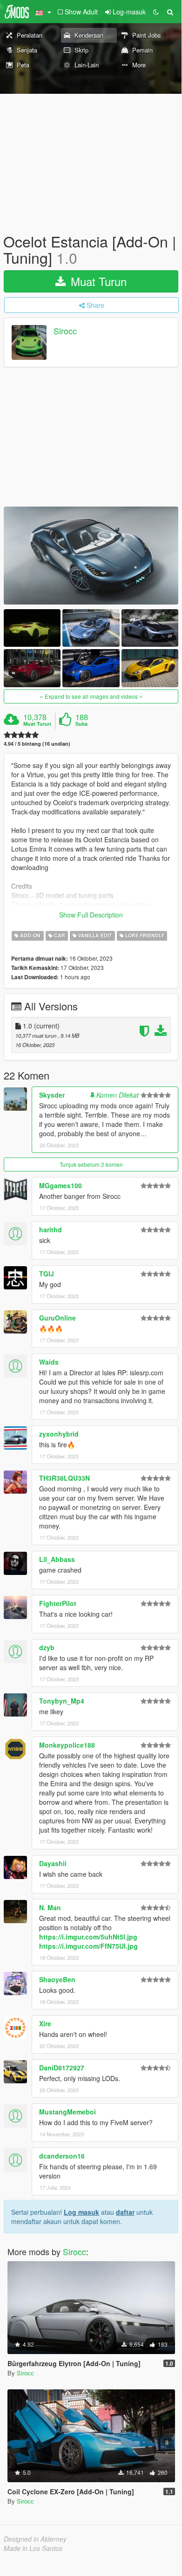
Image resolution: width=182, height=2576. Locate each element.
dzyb (47, 1647)
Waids (49, 1362)
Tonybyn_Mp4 (62, 1701)
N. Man (50, 1907)
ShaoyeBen (57, 1979)
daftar (125, 2212)
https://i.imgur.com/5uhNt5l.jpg (88, 1937)
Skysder (52, 1095)
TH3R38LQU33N (64, 1478)
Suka (81, 724)
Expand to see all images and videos (91, 696)
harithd (51, 1229)
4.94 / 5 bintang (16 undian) (37, 744)
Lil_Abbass (57, 1559)
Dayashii (53, 1863)
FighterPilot (58, 1603)
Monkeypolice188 (67, 1745)
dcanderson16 (62, 2156)
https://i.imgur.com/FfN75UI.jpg (88, 1946)
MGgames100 (61, 1185)
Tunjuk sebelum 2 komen (91, 1164)
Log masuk (81, 2212)
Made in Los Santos (33, 2548)
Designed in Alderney (35, 2539)
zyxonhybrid (59, 1434)
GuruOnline (57, 1318)
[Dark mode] (156, 12)
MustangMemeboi (67, 2112)
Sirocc (65, 331)
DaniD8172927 (62, 2068)
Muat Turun (97, 281)
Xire (45, 2023)
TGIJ (47, 1274)
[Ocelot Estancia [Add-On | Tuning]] (91, 556)
